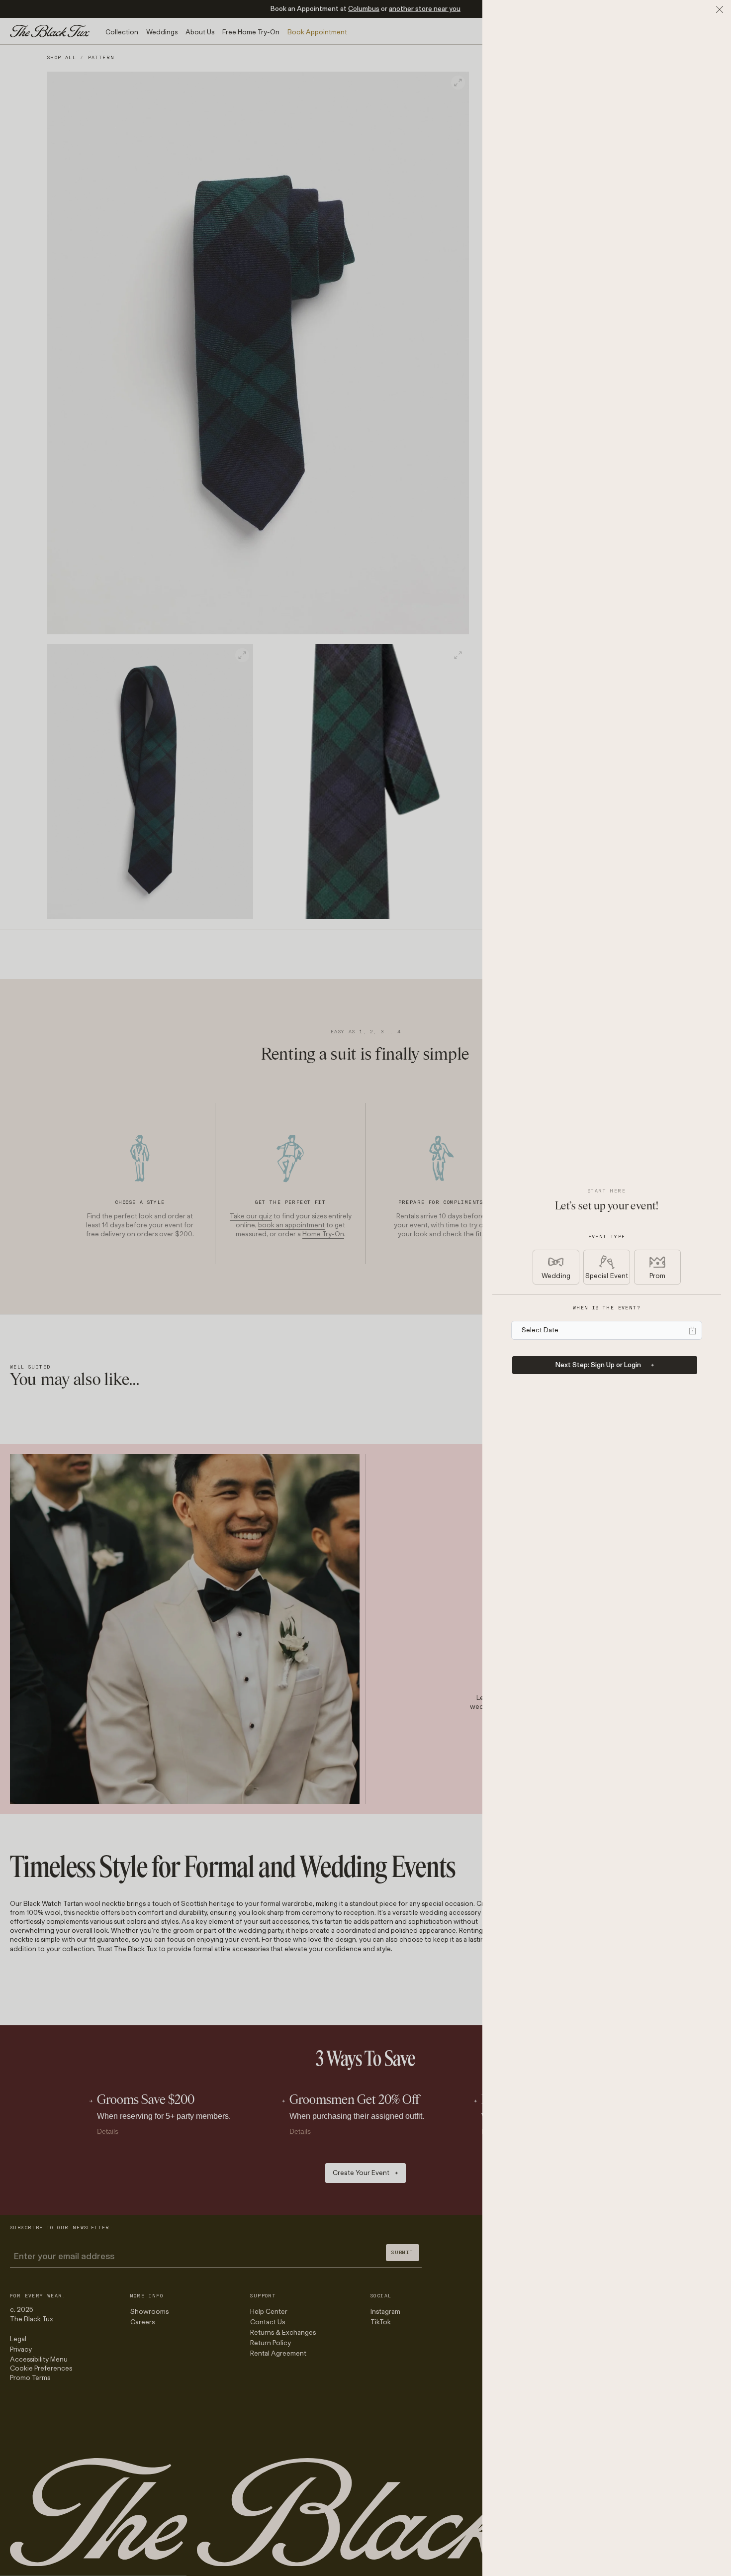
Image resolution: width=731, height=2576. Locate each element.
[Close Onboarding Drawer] (720, 9)
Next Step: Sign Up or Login (598, 1365)
